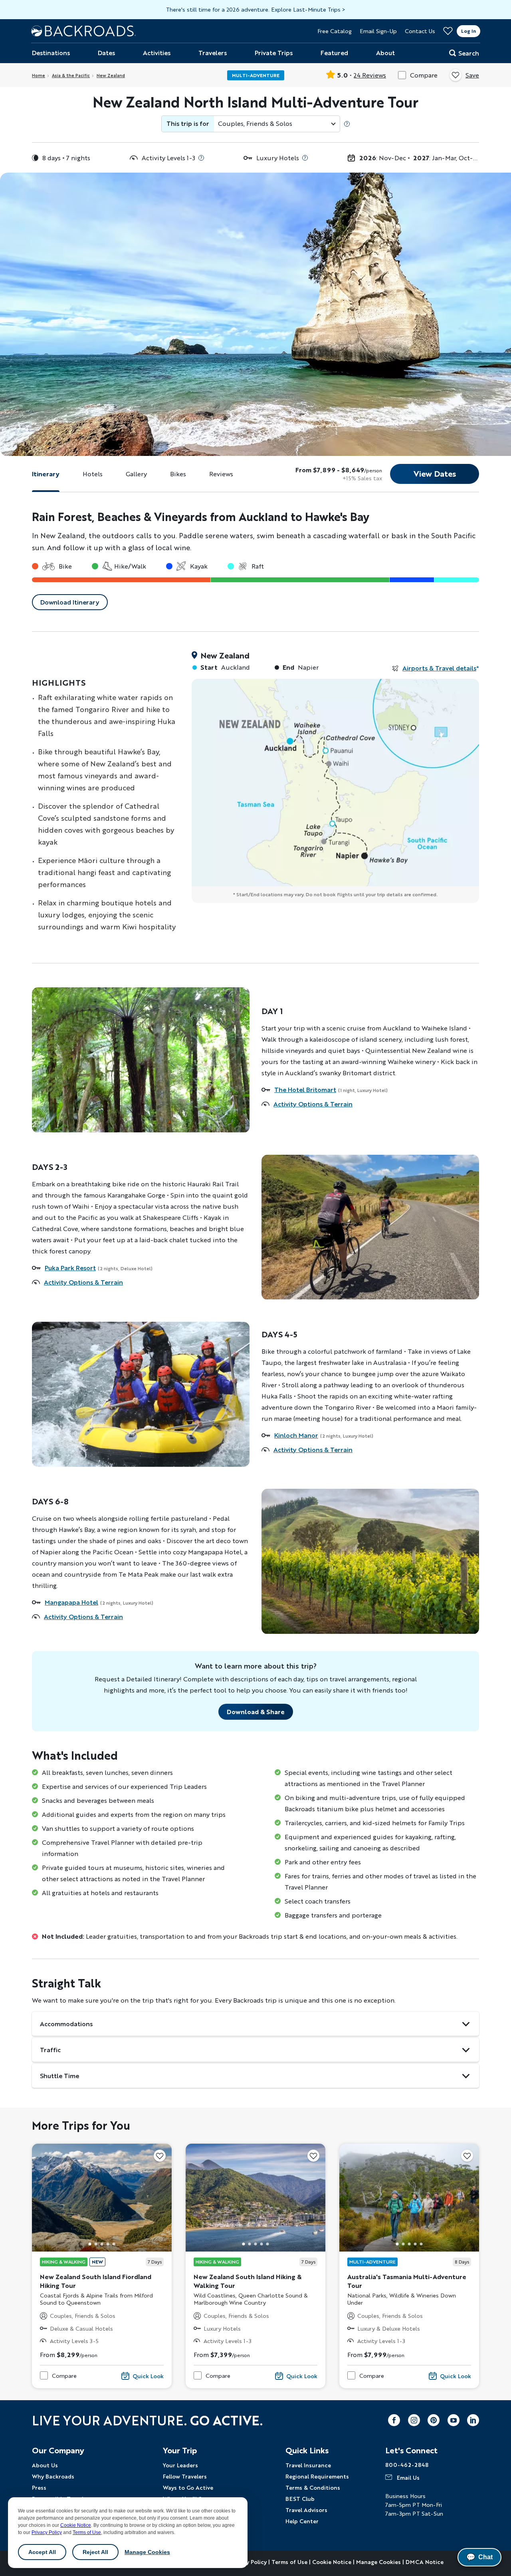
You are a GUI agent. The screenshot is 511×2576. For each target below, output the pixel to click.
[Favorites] (448, 31)
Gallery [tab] (136, 474)
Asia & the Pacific (71, 75)
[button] (90, 2244)
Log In (468, 31)
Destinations (51, 53)
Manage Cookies (147, 2552)
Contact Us (420, 31)
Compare (424, 75)
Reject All (95, 2552)
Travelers (213, 53)
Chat (479, 2557)
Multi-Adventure (256, 75)
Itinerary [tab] (46, 474)
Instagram (414, 2420)
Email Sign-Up (378, 31)
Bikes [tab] (178, 474)
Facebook (394, 2420)
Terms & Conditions (313, 2487)
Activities (157, 53)
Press (39, 2487)
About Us (45, 2465)
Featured (334, 53)
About (385, 53)
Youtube (454, 2420)
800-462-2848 (407, 2465)
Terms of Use (87, 2532)
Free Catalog (335, 31)
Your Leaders (180, 2465)
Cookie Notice (76, 2525)
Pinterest (434, 2420)
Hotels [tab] (93, 474)
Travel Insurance (308, 2465)
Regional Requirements (317, 2476)
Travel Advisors (306, 2510)
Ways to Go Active (188, 2487)
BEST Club (300, 2498)
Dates (106, 53)
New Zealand (111, 75)
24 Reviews (370, 75)
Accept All (42, 2552)
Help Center (302, 2521)
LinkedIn (473, 2420)
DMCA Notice (425, 2562)
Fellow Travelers (185, 2476)
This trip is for (188, 123)
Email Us (408, 2477)
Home (39, 75)
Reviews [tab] (221, 474)
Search (469, 53)
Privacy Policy (47, 2532)
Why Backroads (53, 2476)
